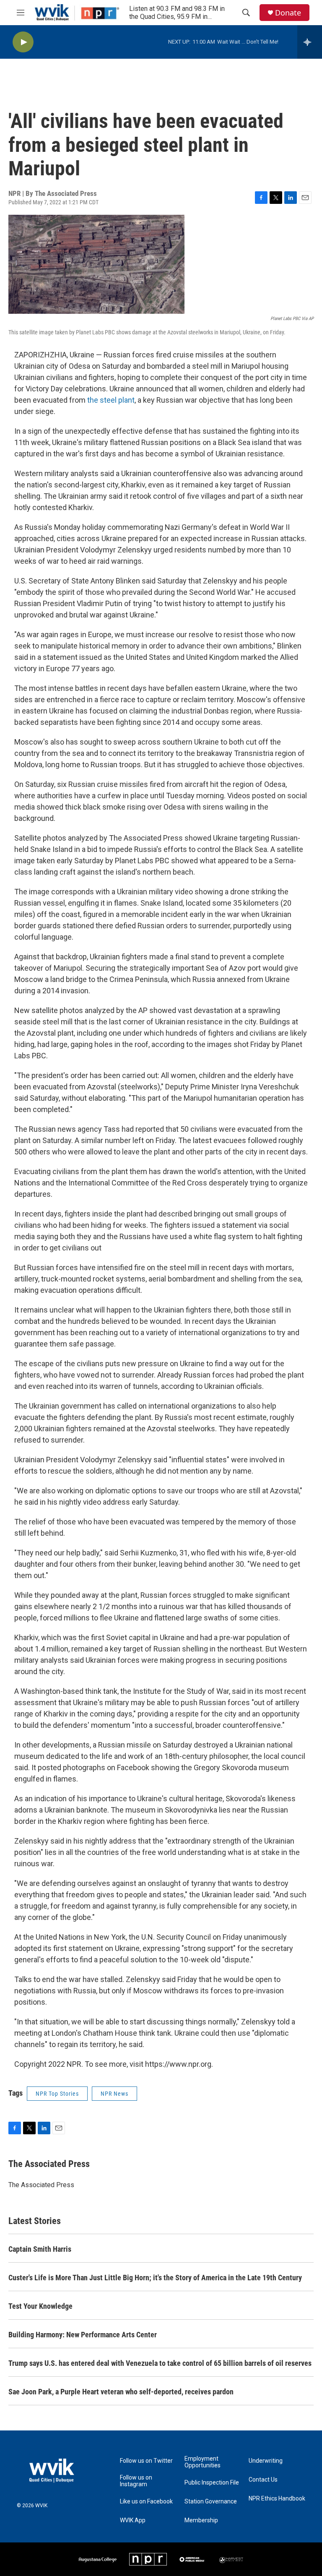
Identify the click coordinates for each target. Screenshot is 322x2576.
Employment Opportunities (203, 2462)
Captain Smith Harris (40, 2249)
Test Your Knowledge (40, 2306)
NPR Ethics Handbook (277, 2499)
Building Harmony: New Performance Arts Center (83, 2335)
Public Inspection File (212, 2483)
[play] (23, 42)
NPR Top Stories (57, 2094)
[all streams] (310, 42)
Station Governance (211, 2502)
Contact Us (263, 2480)
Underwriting (266, 2461)
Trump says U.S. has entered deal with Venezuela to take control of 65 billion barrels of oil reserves (160, 2363)
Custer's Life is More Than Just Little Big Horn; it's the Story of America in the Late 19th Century (155, 2278)
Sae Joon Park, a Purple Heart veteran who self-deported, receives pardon (121, 2392)
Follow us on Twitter (146, 2461)
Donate (288, 13)
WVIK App (133, 2520)
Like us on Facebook (146, 2502)
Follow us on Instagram (136, 2481)
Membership (201, 2520)
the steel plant (111, 400)
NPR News (114, 2094)
